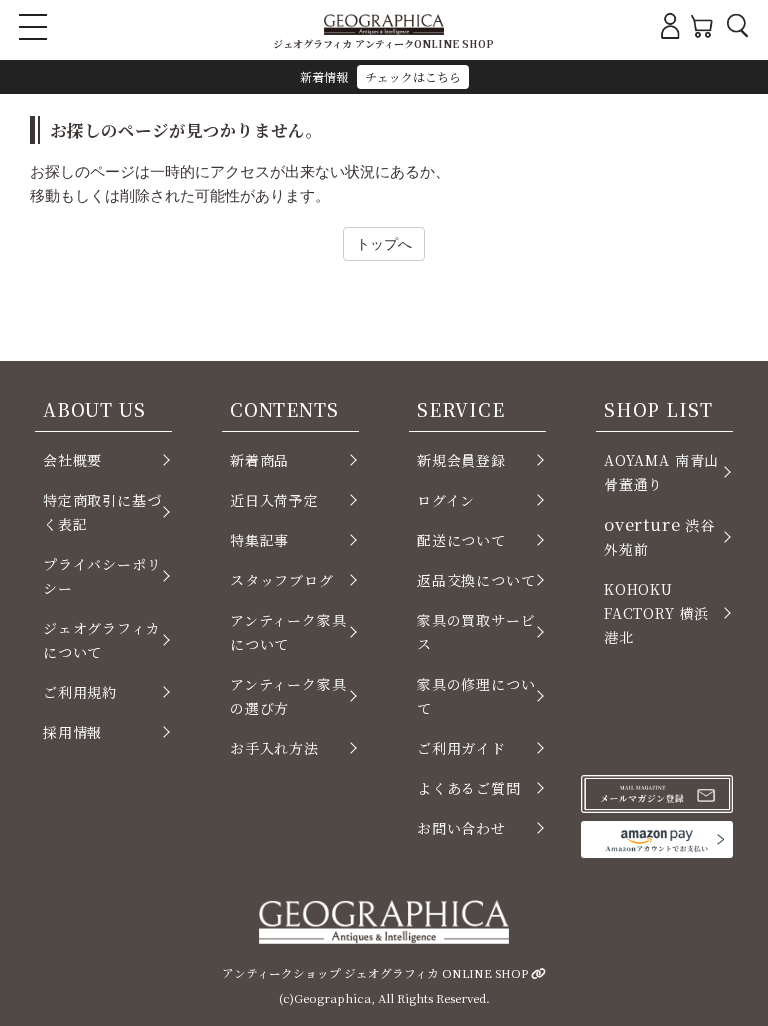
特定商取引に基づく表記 (102, 512)
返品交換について (476, 580)
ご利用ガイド (461, 748)
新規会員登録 (461, 460)
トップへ (384, 243)
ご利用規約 (80, 692)
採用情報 (72, 732)
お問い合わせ (461, 828)
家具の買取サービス (476, 632)
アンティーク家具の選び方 (288, 696)
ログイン (446, 500)
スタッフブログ (282, 580)
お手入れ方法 (274, 748)
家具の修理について (476, 696)
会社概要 (72, 460)
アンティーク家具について (288, 632)
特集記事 (259, 540)
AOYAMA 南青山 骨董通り (661, 472)
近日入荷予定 (274, 500)
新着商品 (259, 460)
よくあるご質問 (469, 788)
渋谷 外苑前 (659, 535)
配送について (461, 540)
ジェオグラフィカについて (102, 640)
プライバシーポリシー (102, 576)
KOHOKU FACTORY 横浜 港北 (656, 613)
